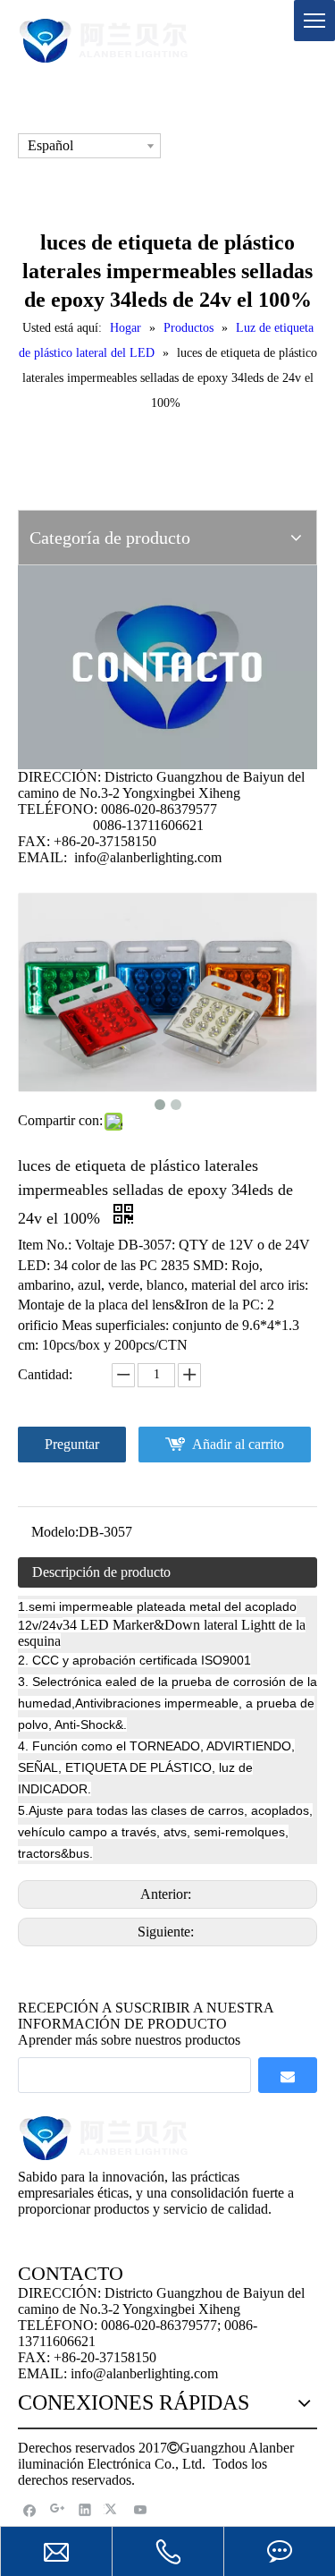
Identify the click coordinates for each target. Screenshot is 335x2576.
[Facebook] (30, 2509)
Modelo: (55, 1532)
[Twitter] (113, 2509)
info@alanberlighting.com (148, 857)
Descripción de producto (101, 1572)
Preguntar (72, 1444)
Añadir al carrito (238, 1444)
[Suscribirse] (288, 2075)
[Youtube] (141, 2509)
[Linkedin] (85, 2509)
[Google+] (58, 2509)
